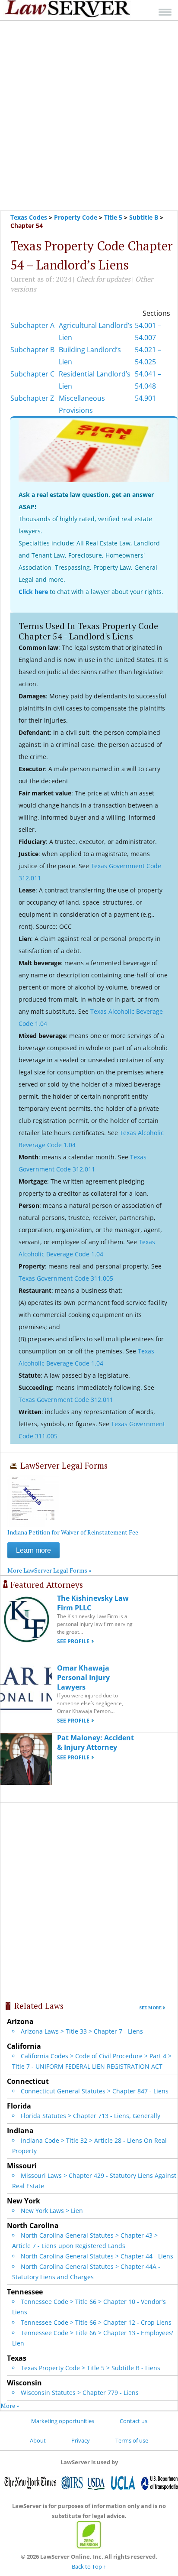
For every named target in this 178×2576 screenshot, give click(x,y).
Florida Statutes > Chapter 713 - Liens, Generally (91, 2116)
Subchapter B (32, 350)
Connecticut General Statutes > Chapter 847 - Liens (95, 2091)
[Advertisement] (89, 116)
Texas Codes (29, 217)
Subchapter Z (32, 398)
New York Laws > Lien (52, 2211)
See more (150, 2008)
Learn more (33, 1550)
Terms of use (132, 2440)
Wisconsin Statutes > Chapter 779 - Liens (80, 2393)
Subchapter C (32, 374)
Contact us (133, 2421)
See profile (73, 1641)
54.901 (145, 398)
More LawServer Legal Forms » (49, 1570)
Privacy (81, 2440)
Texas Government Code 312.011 (66, 1400)
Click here (33, 592)
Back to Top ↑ (89, 2566)
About (38, 2440)
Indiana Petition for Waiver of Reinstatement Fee (73, 1532)
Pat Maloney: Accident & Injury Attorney (95, 1742)
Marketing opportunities (63, 2421)
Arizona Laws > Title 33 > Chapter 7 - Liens (82, 2031)
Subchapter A (32, 325)
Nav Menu (165, 12)
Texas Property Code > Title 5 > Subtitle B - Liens (91, 2368)
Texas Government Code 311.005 (66, 1278)
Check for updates (103, 279)
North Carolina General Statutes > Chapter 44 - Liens (97, 2256)
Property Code (76, 217)
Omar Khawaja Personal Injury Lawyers (83, 1677)
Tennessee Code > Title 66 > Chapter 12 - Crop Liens (96, 2322)
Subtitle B (144, 217)
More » (10, 2406)
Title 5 (113, 217)
